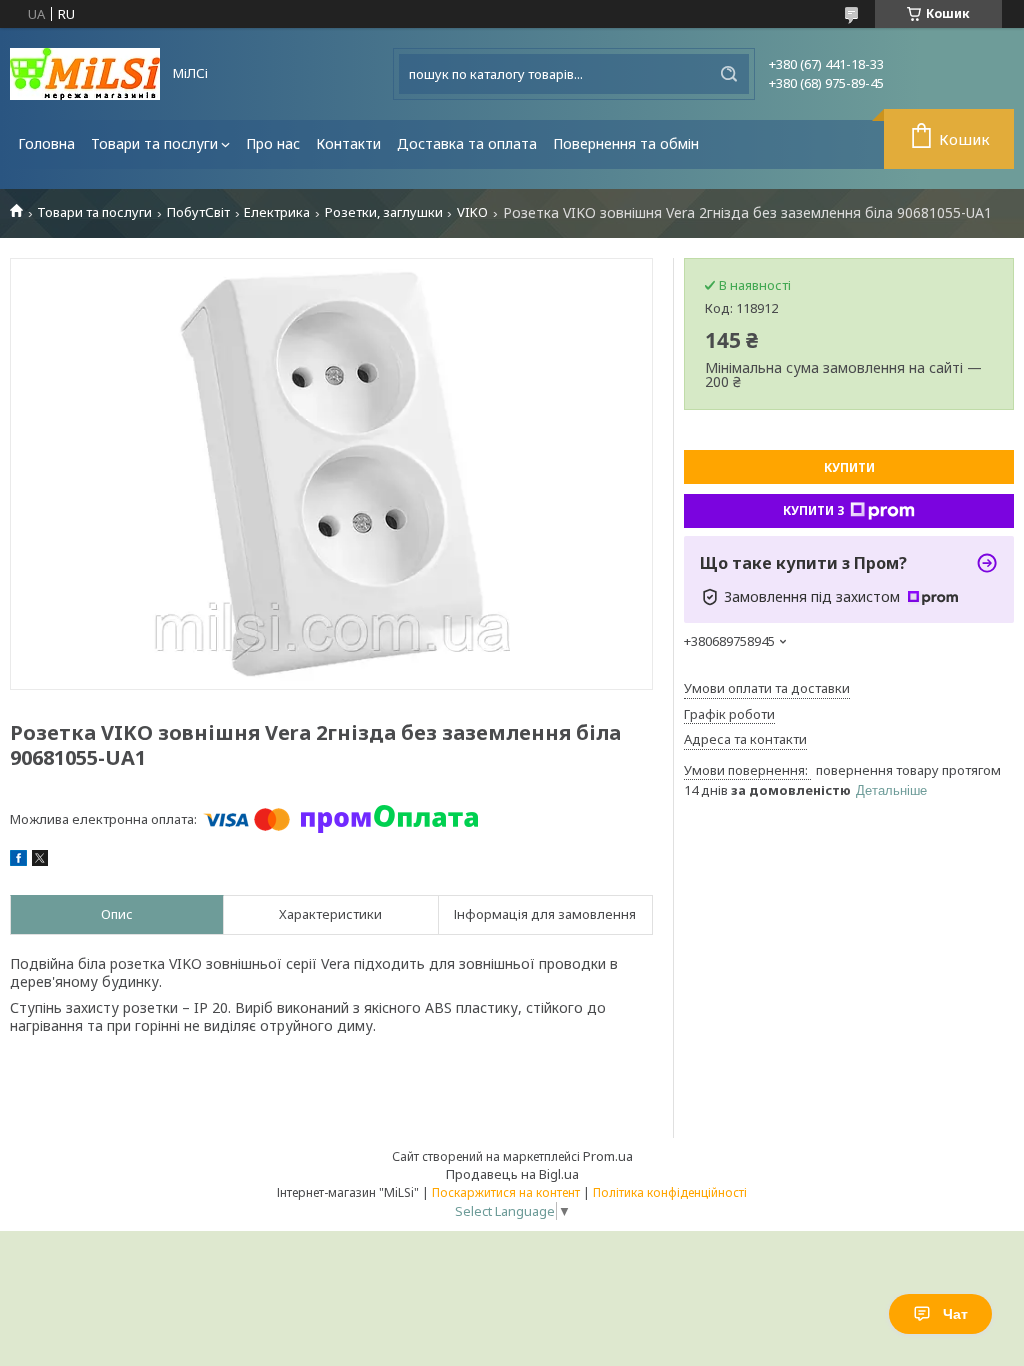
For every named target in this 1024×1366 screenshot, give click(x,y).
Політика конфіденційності (670, 1192)
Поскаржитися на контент (506, 1192)
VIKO (472, 212)
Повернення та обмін (626, 143)
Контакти (348, 143)
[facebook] (18, 861)
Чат (955, 1314)
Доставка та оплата (467, 143)
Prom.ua (608, 1156)
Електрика (277, 212)
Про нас (273, 143)
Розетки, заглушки (384, 212)
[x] (40, 861)
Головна (46, 143)
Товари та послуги (154, 143)
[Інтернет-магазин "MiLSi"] (85, 74)
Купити (849, 467)
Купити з (814, 510)
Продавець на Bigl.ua (512, 1174)
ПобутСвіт (198, 212)
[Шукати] (729, 74)
